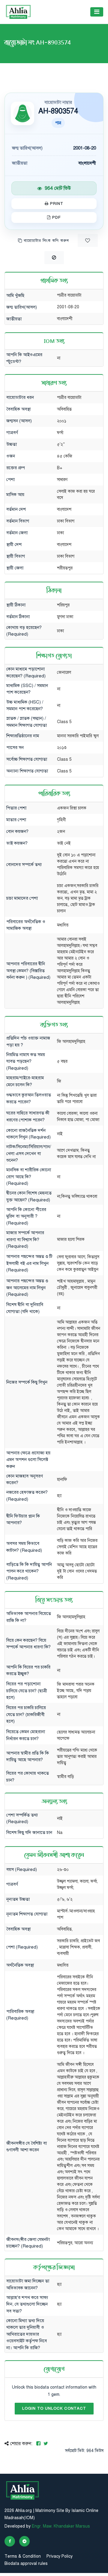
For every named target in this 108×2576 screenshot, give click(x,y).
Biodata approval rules (26, 2564)
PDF (56, 217)
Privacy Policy (60, 2556)
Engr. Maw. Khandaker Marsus (61, 2526)
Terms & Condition (23, 2556)
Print (56, 204)
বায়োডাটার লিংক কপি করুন (46, 241)
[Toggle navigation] (97, 12)
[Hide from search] (54, 258)
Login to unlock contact (54, 2408)
